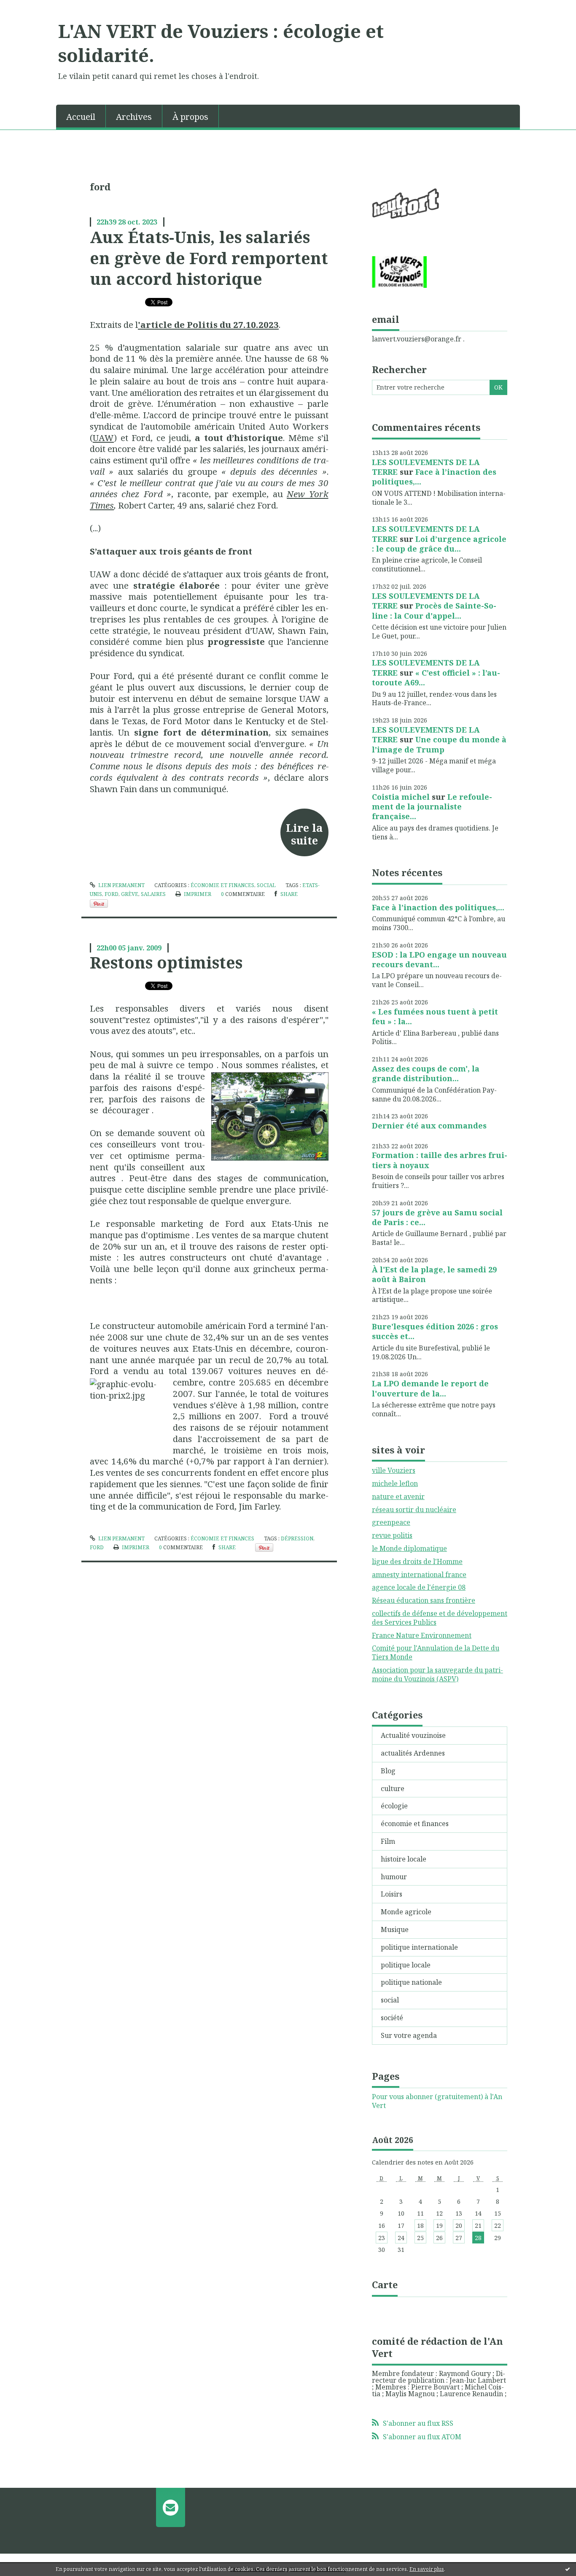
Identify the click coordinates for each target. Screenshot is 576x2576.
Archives (134, 117)
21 (478, 2226)
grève (130, 894)
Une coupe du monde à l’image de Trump (439, 744)
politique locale (406, 1965)
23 (382, 2238)
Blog (388, 1771)
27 (459, 2238)
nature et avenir (398, 1496)
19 (439, 2226)
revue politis (392, 1535)
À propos (190, 117)
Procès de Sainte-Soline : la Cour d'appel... (434, 610)
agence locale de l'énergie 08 (419, 1587)
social (266, 885)
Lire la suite (304, 834)
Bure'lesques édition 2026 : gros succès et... (435, 1331)
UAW (103, 438)
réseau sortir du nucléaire (414, 1510)
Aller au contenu (31, 8)
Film (388, 1841)
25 (420, 2238)
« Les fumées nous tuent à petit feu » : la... (435, 1016)
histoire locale (404, 1859)
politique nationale (411, 1982)
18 (420, 2226)
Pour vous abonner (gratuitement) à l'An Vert (437, 2101)
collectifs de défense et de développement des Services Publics (440, 1618)
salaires (153, 894)
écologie (394, 1806)
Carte (385, 2284)
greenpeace (391, 1522)
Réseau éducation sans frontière (424, 1600)
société (392, 2018)
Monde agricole (406, 1912)
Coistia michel (401, 797)
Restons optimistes (166, 962)
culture (393, 1789)
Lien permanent (121, 885)
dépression (297, 1538)
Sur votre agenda (409, 2035)
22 (498, 2226)
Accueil (81, 117)
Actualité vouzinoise (413, 1735)
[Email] (171, 2507)
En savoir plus (427, 2569)
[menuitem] (81, 116)
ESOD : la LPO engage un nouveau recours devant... (439, 959)
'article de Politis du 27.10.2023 (208, 325)
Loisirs (392, 1894)
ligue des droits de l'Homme (417, 1561)
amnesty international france (419, 1575)
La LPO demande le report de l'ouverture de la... (430, 1388)
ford (112, 894)
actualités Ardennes (413, 1753)
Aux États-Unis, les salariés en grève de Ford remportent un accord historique (209, 258)
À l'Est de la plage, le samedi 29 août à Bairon (434, 1274)
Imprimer (197, 894)
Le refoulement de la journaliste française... (432, 807)
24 (401, 2238)
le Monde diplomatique (409, 1548)
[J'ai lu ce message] (568, 2569)
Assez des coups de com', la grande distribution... (426, 1073)
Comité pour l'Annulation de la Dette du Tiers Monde (436, 1652)
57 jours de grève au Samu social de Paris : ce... (437, 1217)
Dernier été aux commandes (429, 1126)
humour (394, 1877)
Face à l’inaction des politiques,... (434, 477)
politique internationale (419, 1947)
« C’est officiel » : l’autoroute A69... (436, 678)
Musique (395, 1929)
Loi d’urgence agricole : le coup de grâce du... (439, 544)
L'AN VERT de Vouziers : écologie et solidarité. (221, 43)
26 (439, 2238)
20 (459, 2226)
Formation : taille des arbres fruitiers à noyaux (440, 1160)
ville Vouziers (394, 1470)
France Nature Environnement (422, 1635)
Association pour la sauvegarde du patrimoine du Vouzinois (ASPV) (437, 1674)
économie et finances (222, 885)
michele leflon (395, 1483)
